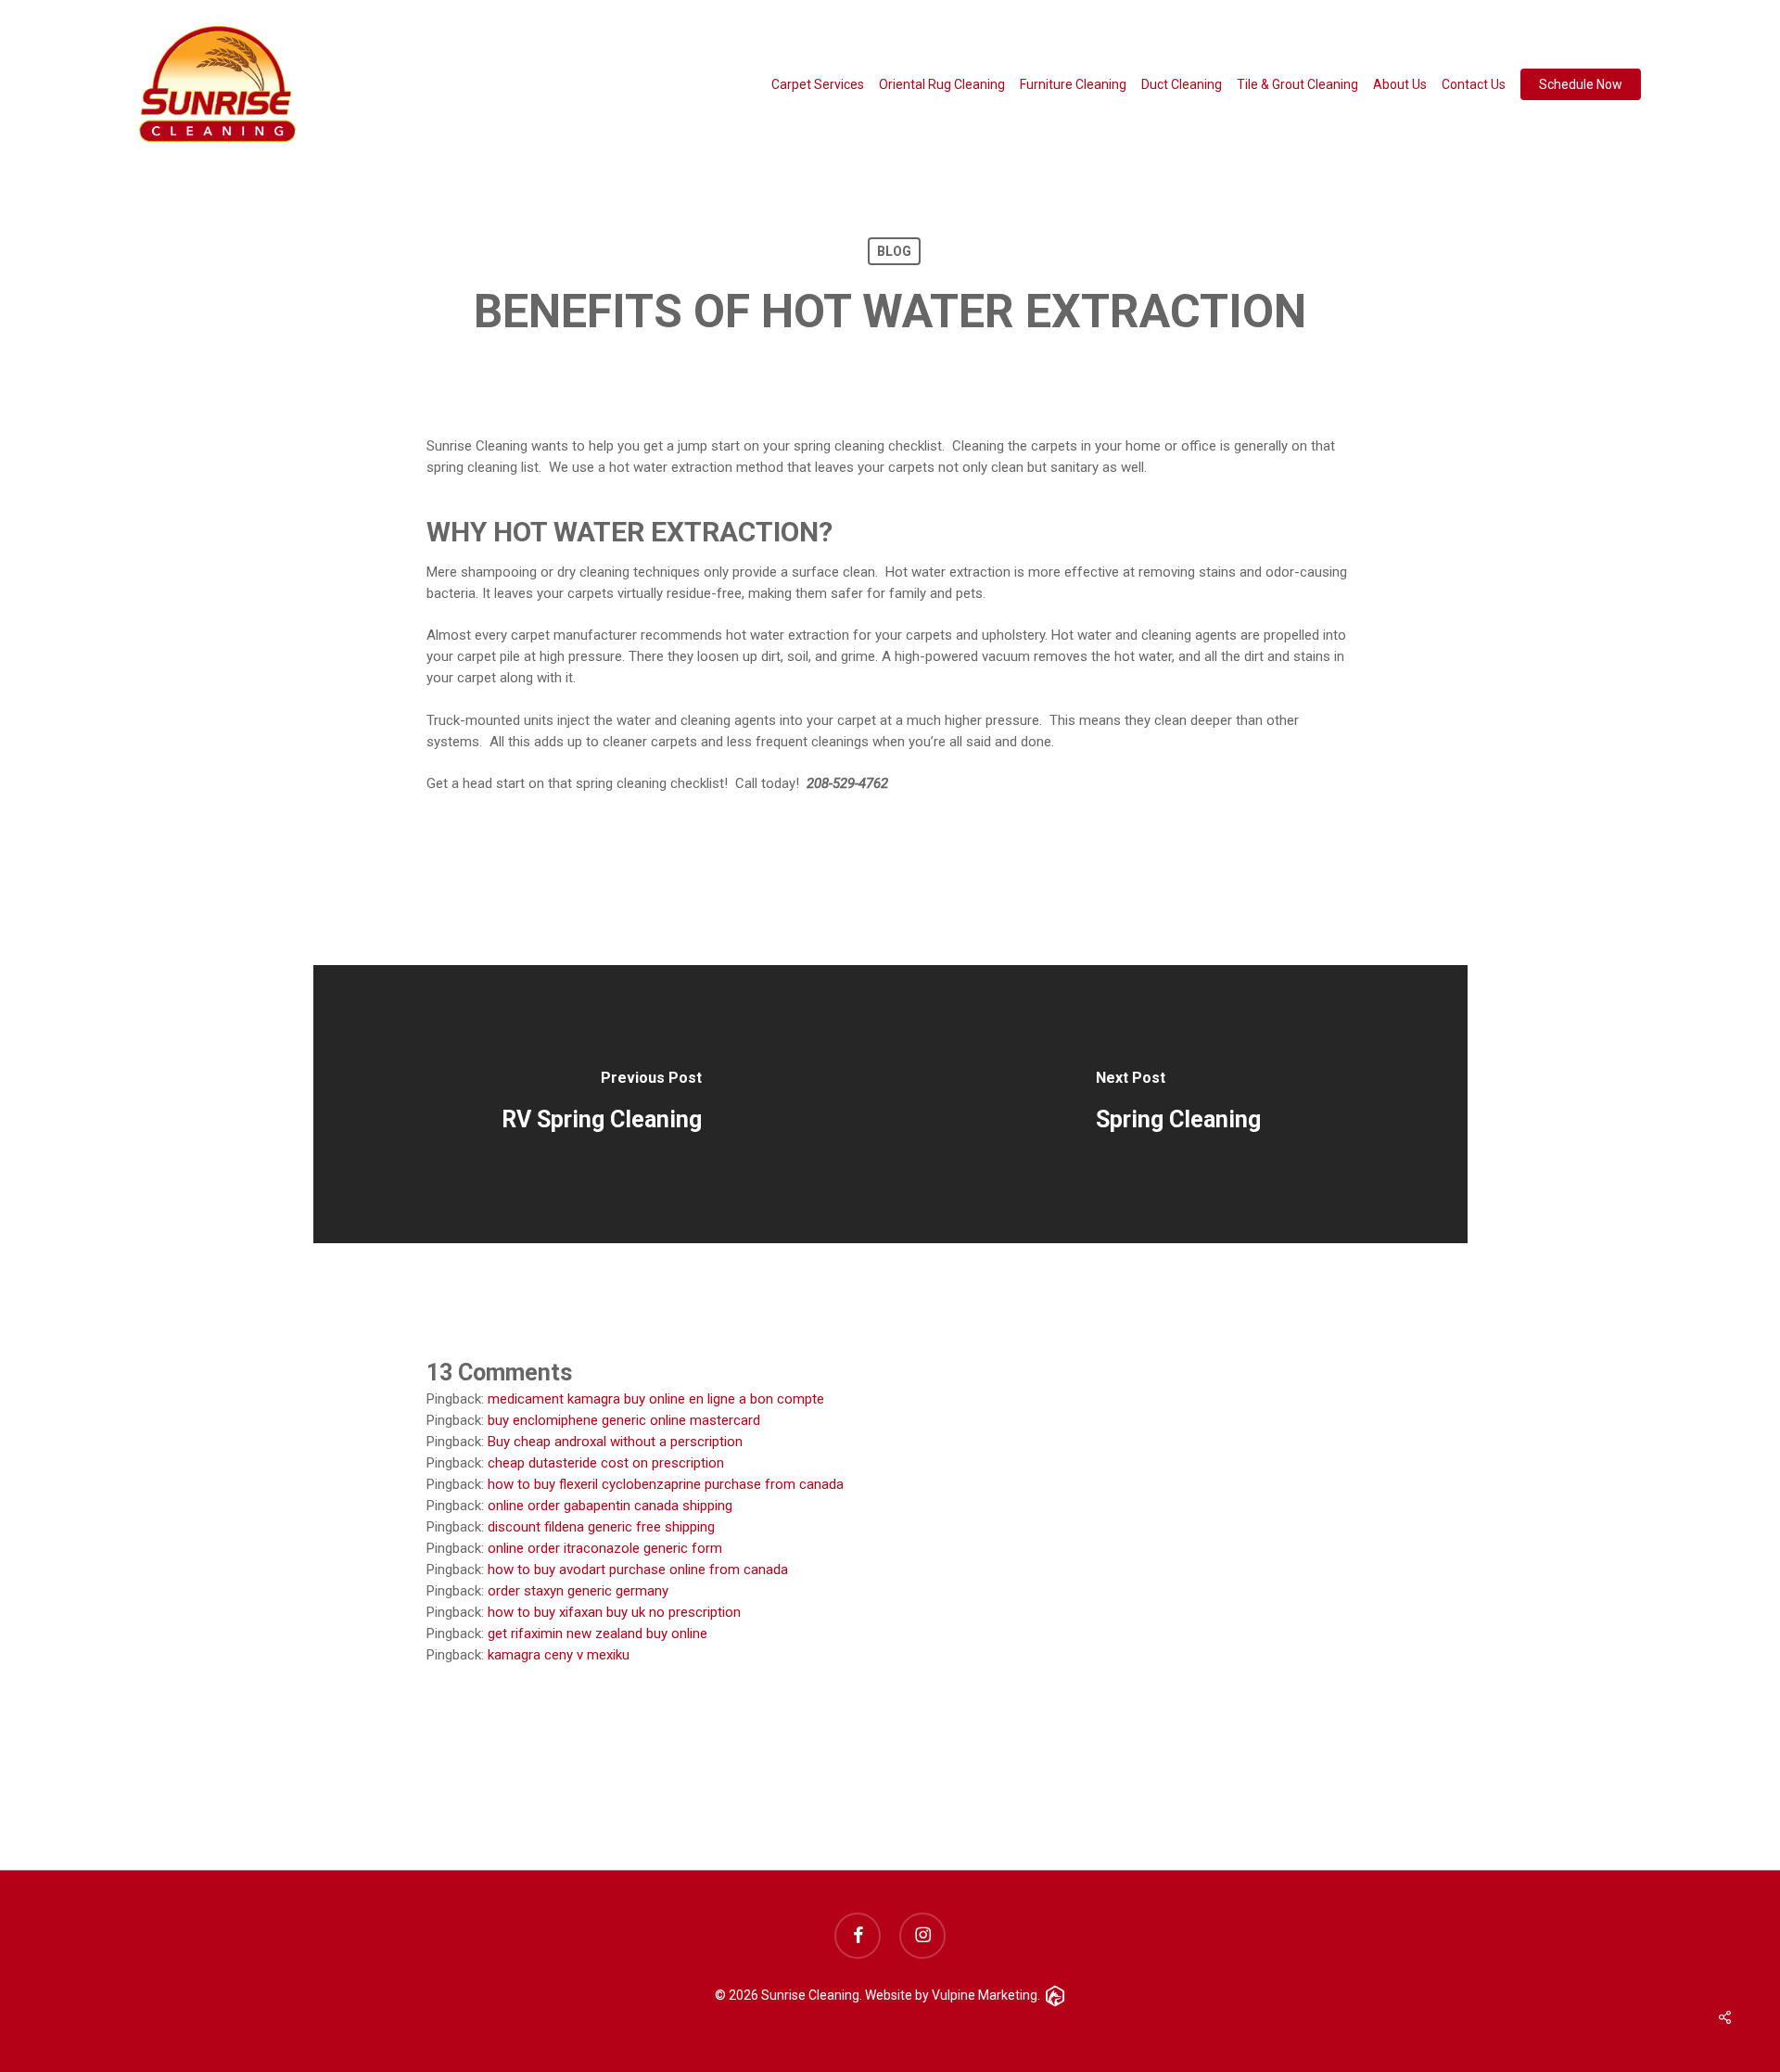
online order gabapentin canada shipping (610, 1506)
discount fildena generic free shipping (601, 1527)
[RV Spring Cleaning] (602, 1104)
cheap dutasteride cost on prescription (606, 1463)
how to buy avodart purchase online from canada (638, 1570)
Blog (894, 251)
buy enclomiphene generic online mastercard (624, 1420)
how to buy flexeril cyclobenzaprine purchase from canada (666, 1484)
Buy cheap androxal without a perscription (615, 1442)
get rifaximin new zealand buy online (598, 1633)
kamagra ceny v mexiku (559, 1655)
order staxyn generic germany (578, 1591)
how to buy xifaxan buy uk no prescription (614, 1612)
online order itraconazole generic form (605, 1548)
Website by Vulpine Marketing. (953, 1995)
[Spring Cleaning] (1179, 1104)
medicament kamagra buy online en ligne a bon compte (656, 1399)
